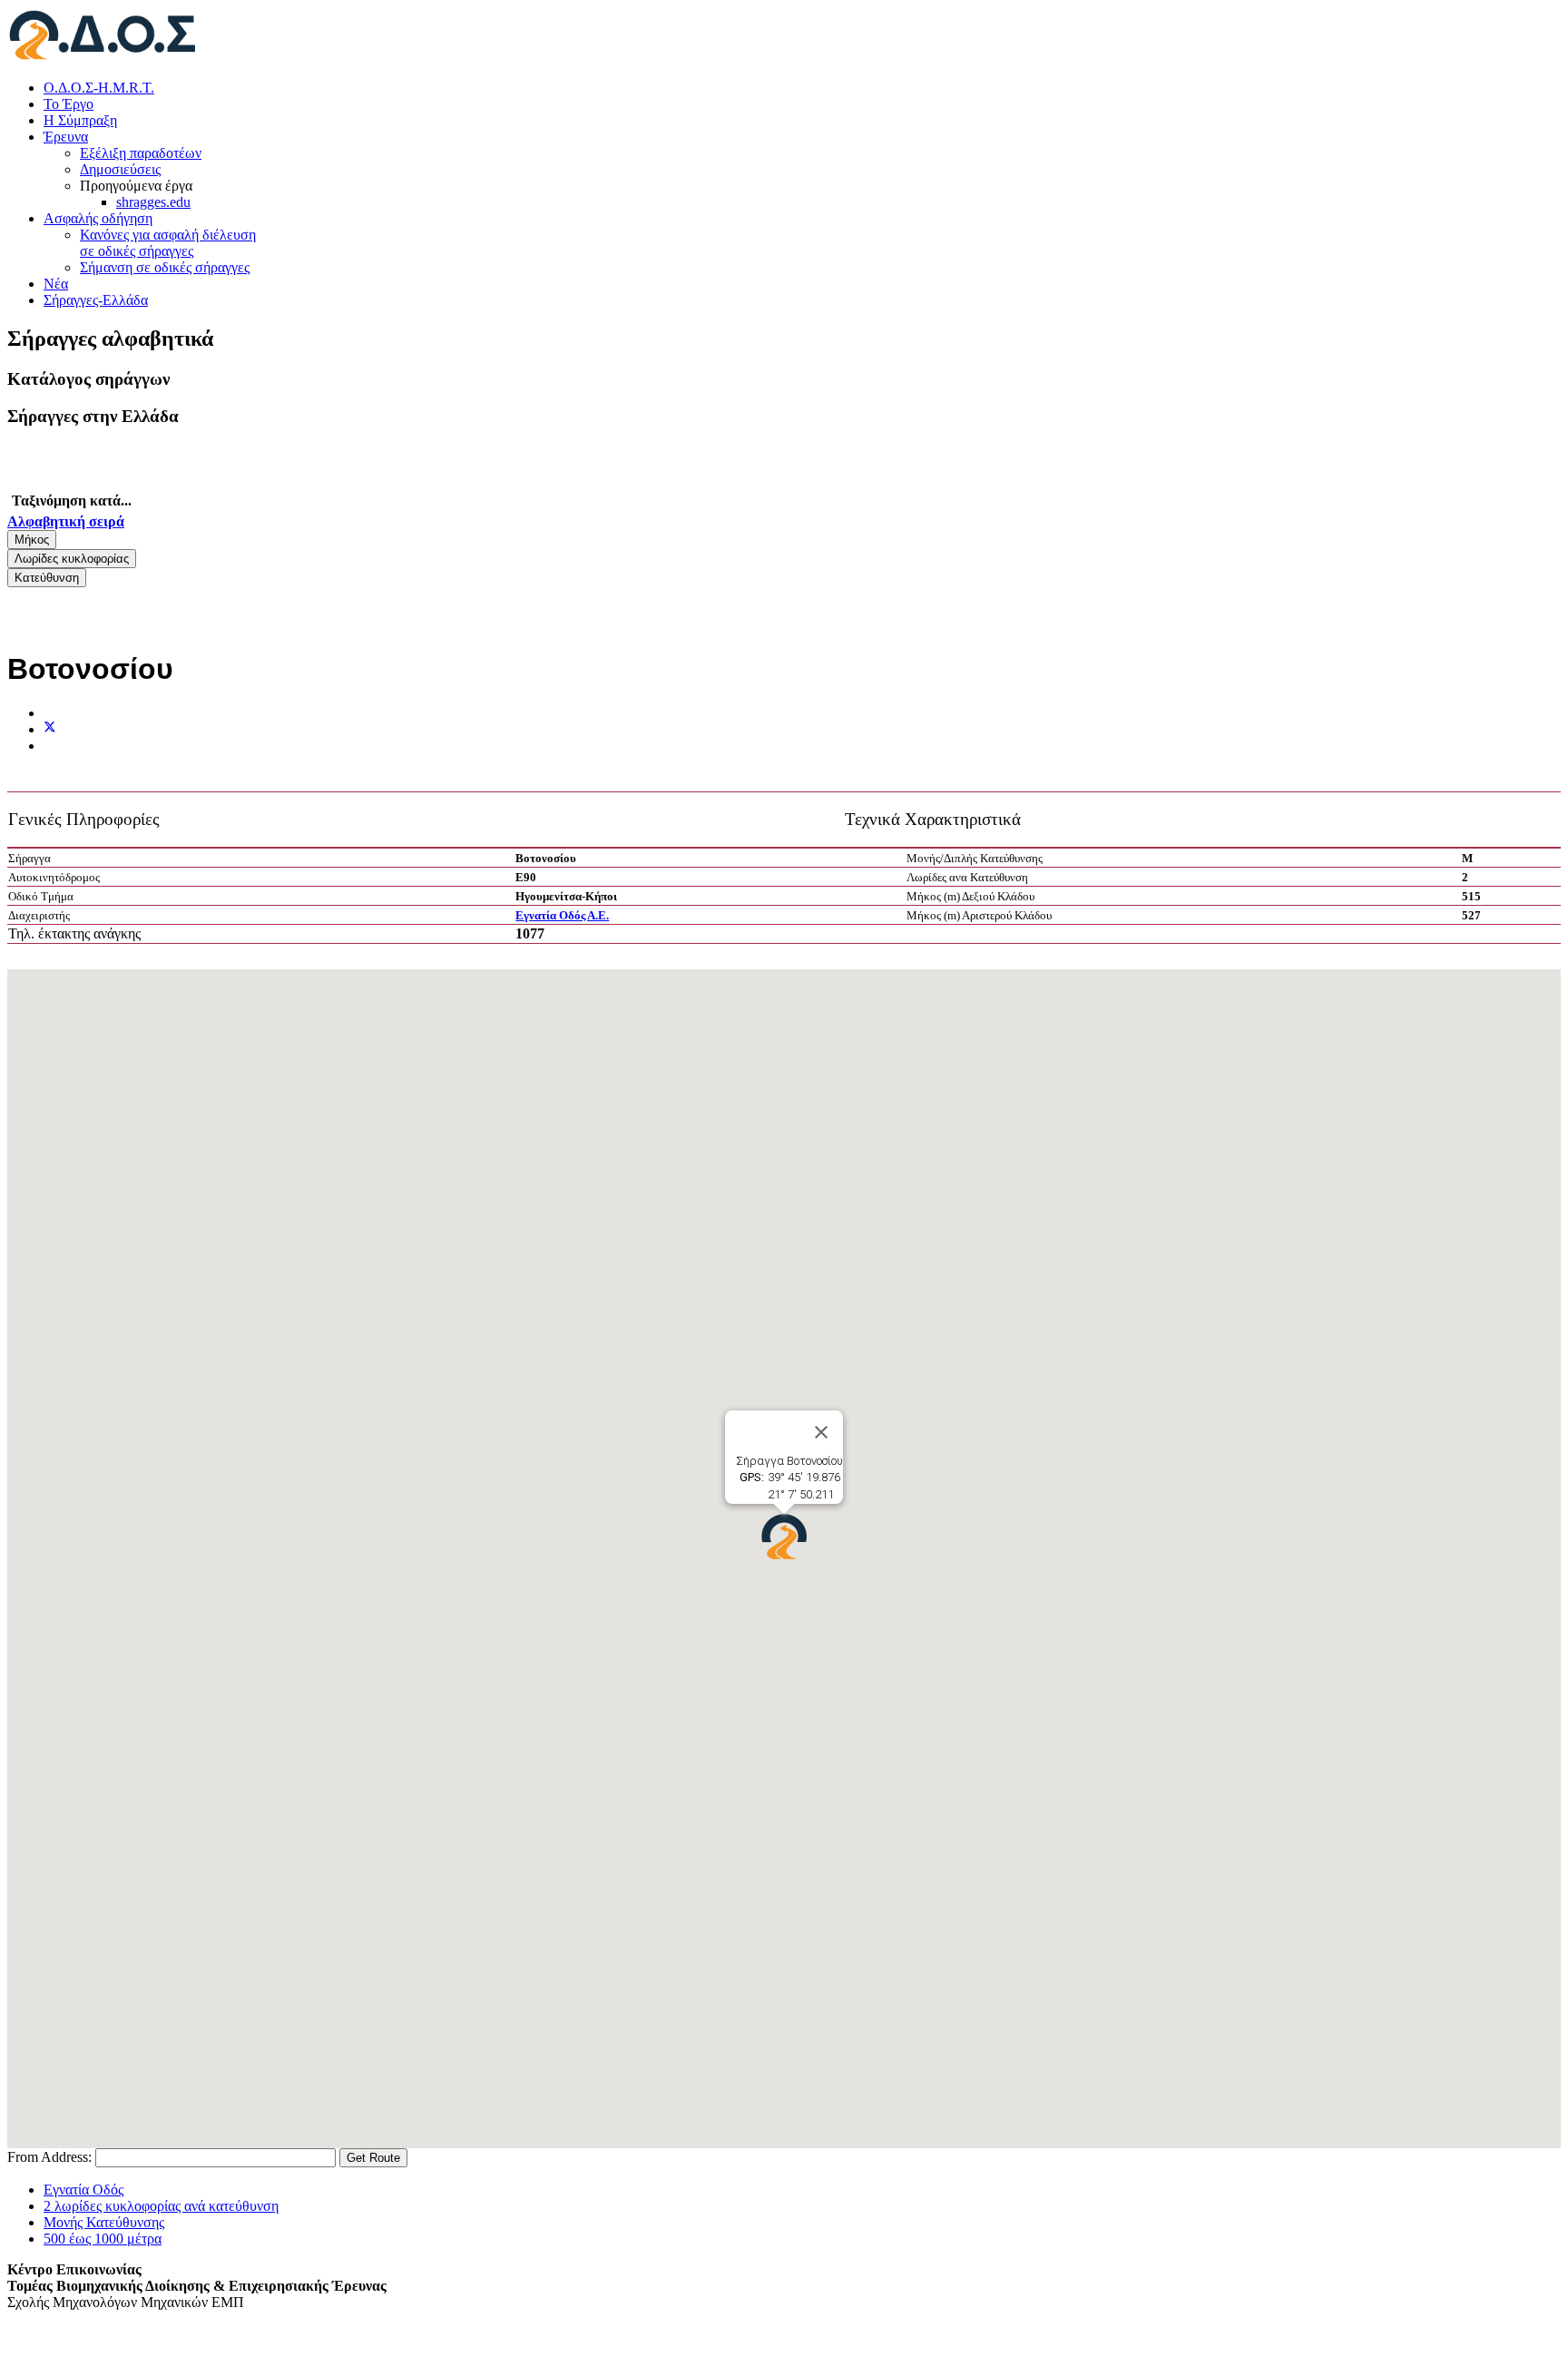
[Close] (821, 1432)
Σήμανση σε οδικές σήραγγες (165, 267)
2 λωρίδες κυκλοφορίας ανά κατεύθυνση (161, 2206)
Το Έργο (69, 104)
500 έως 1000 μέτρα (103, 2239)
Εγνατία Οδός (83, 2190)
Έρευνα (66, 137)
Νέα (56, 284)
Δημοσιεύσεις (120, 169)
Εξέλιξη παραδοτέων (141, 153)
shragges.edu (153, 202)
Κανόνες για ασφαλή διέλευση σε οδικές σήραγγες (168, 243)
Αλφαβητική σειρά (66, 521)
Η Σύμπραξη (80, 120)
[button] (784, 1537)
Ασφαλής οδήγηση (98, 218)
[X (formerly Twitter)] (50, 729)
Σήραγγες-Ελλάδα (96, 300)
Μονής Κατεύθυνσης (104, 2222)
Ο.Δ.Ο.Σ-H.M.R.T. (99, 88)
